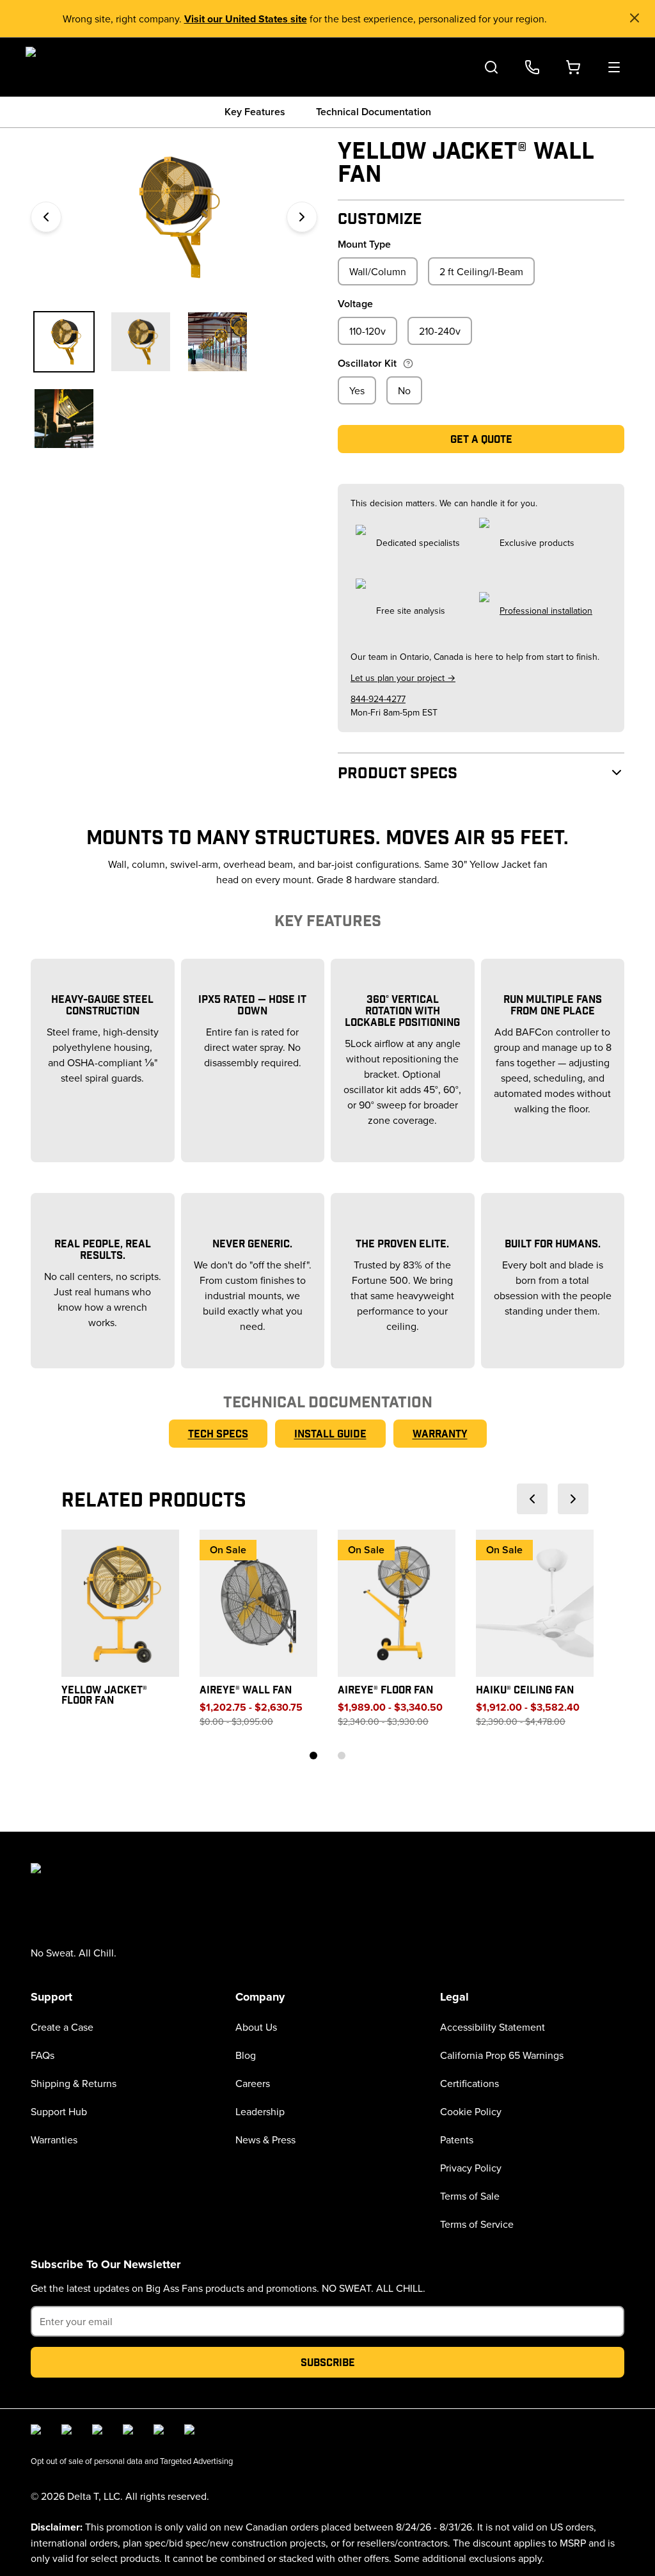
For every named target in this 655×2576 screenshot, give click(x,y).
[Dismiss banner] (635, 18)
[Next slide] (573, 1499)
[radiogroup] (481, 271)
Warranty (440, 1433)
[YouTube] (130, 2432)
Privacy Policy (471, 2168)
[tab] (313, 1756)
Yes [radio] (357, 390)
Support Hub (59, 2111)
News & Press (265, 2140)
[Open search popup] (491, 67)
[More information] (408, 364)
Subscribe (328, 2362)
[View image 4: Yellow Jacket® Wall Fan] (64, 419)
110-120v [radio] (367, 331)
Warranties (54, 2140)
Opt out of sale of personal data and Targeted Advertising (132, 2461)
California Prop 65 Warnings (502, 2055)
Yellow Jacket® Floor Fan (104, 1694)
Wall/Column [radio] (378, 271)
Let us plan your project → (403, 678)
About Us (256, 2027)
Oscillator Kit (367, 363)
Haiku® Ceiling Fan (525, 1689)
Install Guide (330, 1433)
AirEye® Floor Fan (385, 1689)
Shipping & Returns (74, 2083)
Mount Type (364, 244)
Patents (457, 2140)
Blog (246, 2055)
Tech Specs (218, 1433)
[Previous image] (46, 217)
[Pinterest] (192, 2432)
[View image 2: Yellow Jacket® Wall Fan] (141, 342)
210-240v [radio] (440, 331)
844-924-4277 (378, 699)
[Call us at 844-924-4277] (532, 67)
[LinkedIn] (100, 2432)
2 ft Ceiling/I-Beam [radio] (481, 271)
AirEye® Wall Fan (246, 1689)
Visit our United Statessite (246, 19)
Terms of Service (477, 2224)
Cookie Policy (471, 2111)
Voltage (355, 304)
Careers (253, 2083)
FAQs (43, 2055)
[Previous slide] (532, 1499)
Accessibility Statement (493, 2027)
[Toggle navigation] (614, 67)
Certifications (470, 2083)
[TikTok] (161, 2432)
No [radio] (404, 390)
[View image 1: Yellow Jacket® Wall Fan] (64, 342)
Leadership (260, 2111)
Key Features (255, 112)
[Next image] (302, 217)
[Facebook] (38, 2432)
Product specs (398, 772)
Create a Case (62, 2027)
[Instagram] (69, 2432)
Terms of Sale (470, 2196)
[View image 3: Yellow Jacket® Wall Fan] (217, 342)
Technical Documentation (374, 112)
